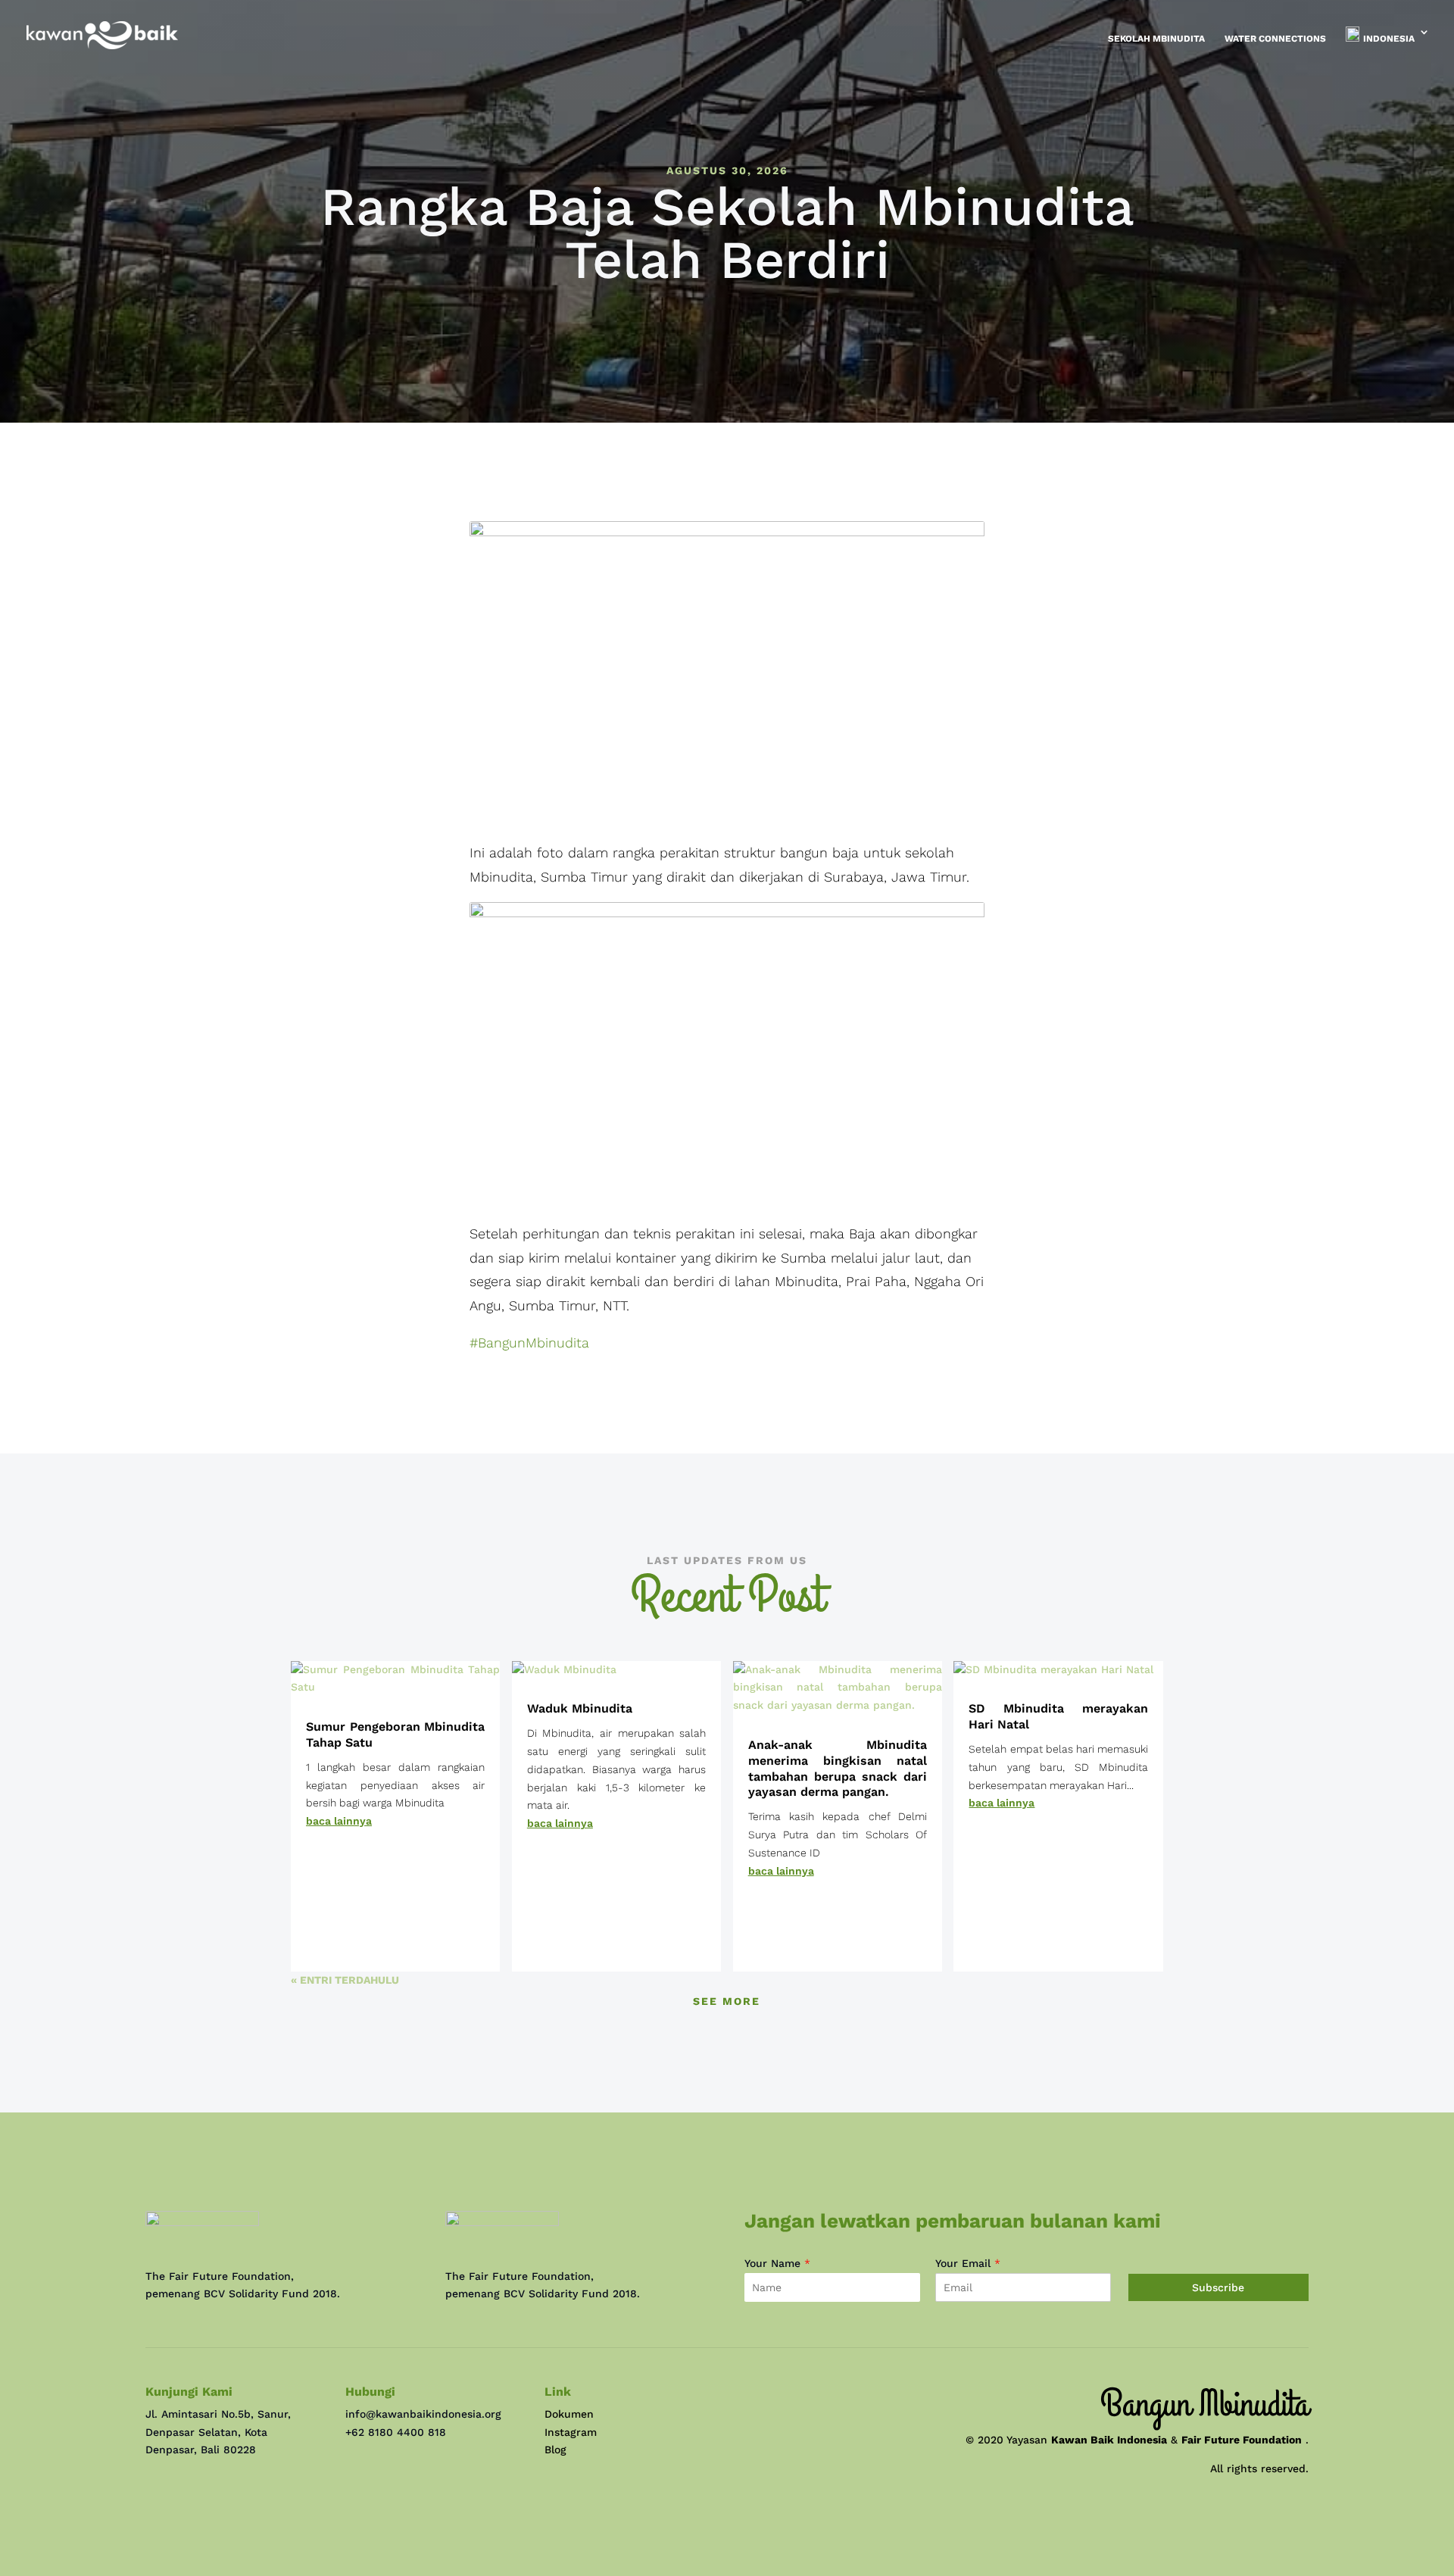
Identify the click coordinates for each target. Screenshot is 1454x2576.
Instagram (571, 2432)
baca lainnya (339, 1821)
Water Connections (1275, 39)
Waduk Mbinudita (580, 1708)
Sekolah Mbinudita (1156, 39)
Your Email (968, 2263)
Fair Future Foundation (1242, 2440)
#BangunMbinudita (529, 1343)
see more (727, 2001)
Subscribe (1218, 2287)
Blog (555, 2450)
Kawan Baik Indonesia (1109, 2440)
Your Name (777, 2263)
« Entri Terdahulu (345, 1980)
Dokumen (569, 2414)
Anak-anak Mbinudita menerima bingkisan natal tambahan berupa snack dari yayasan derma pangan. (838, 1768)
